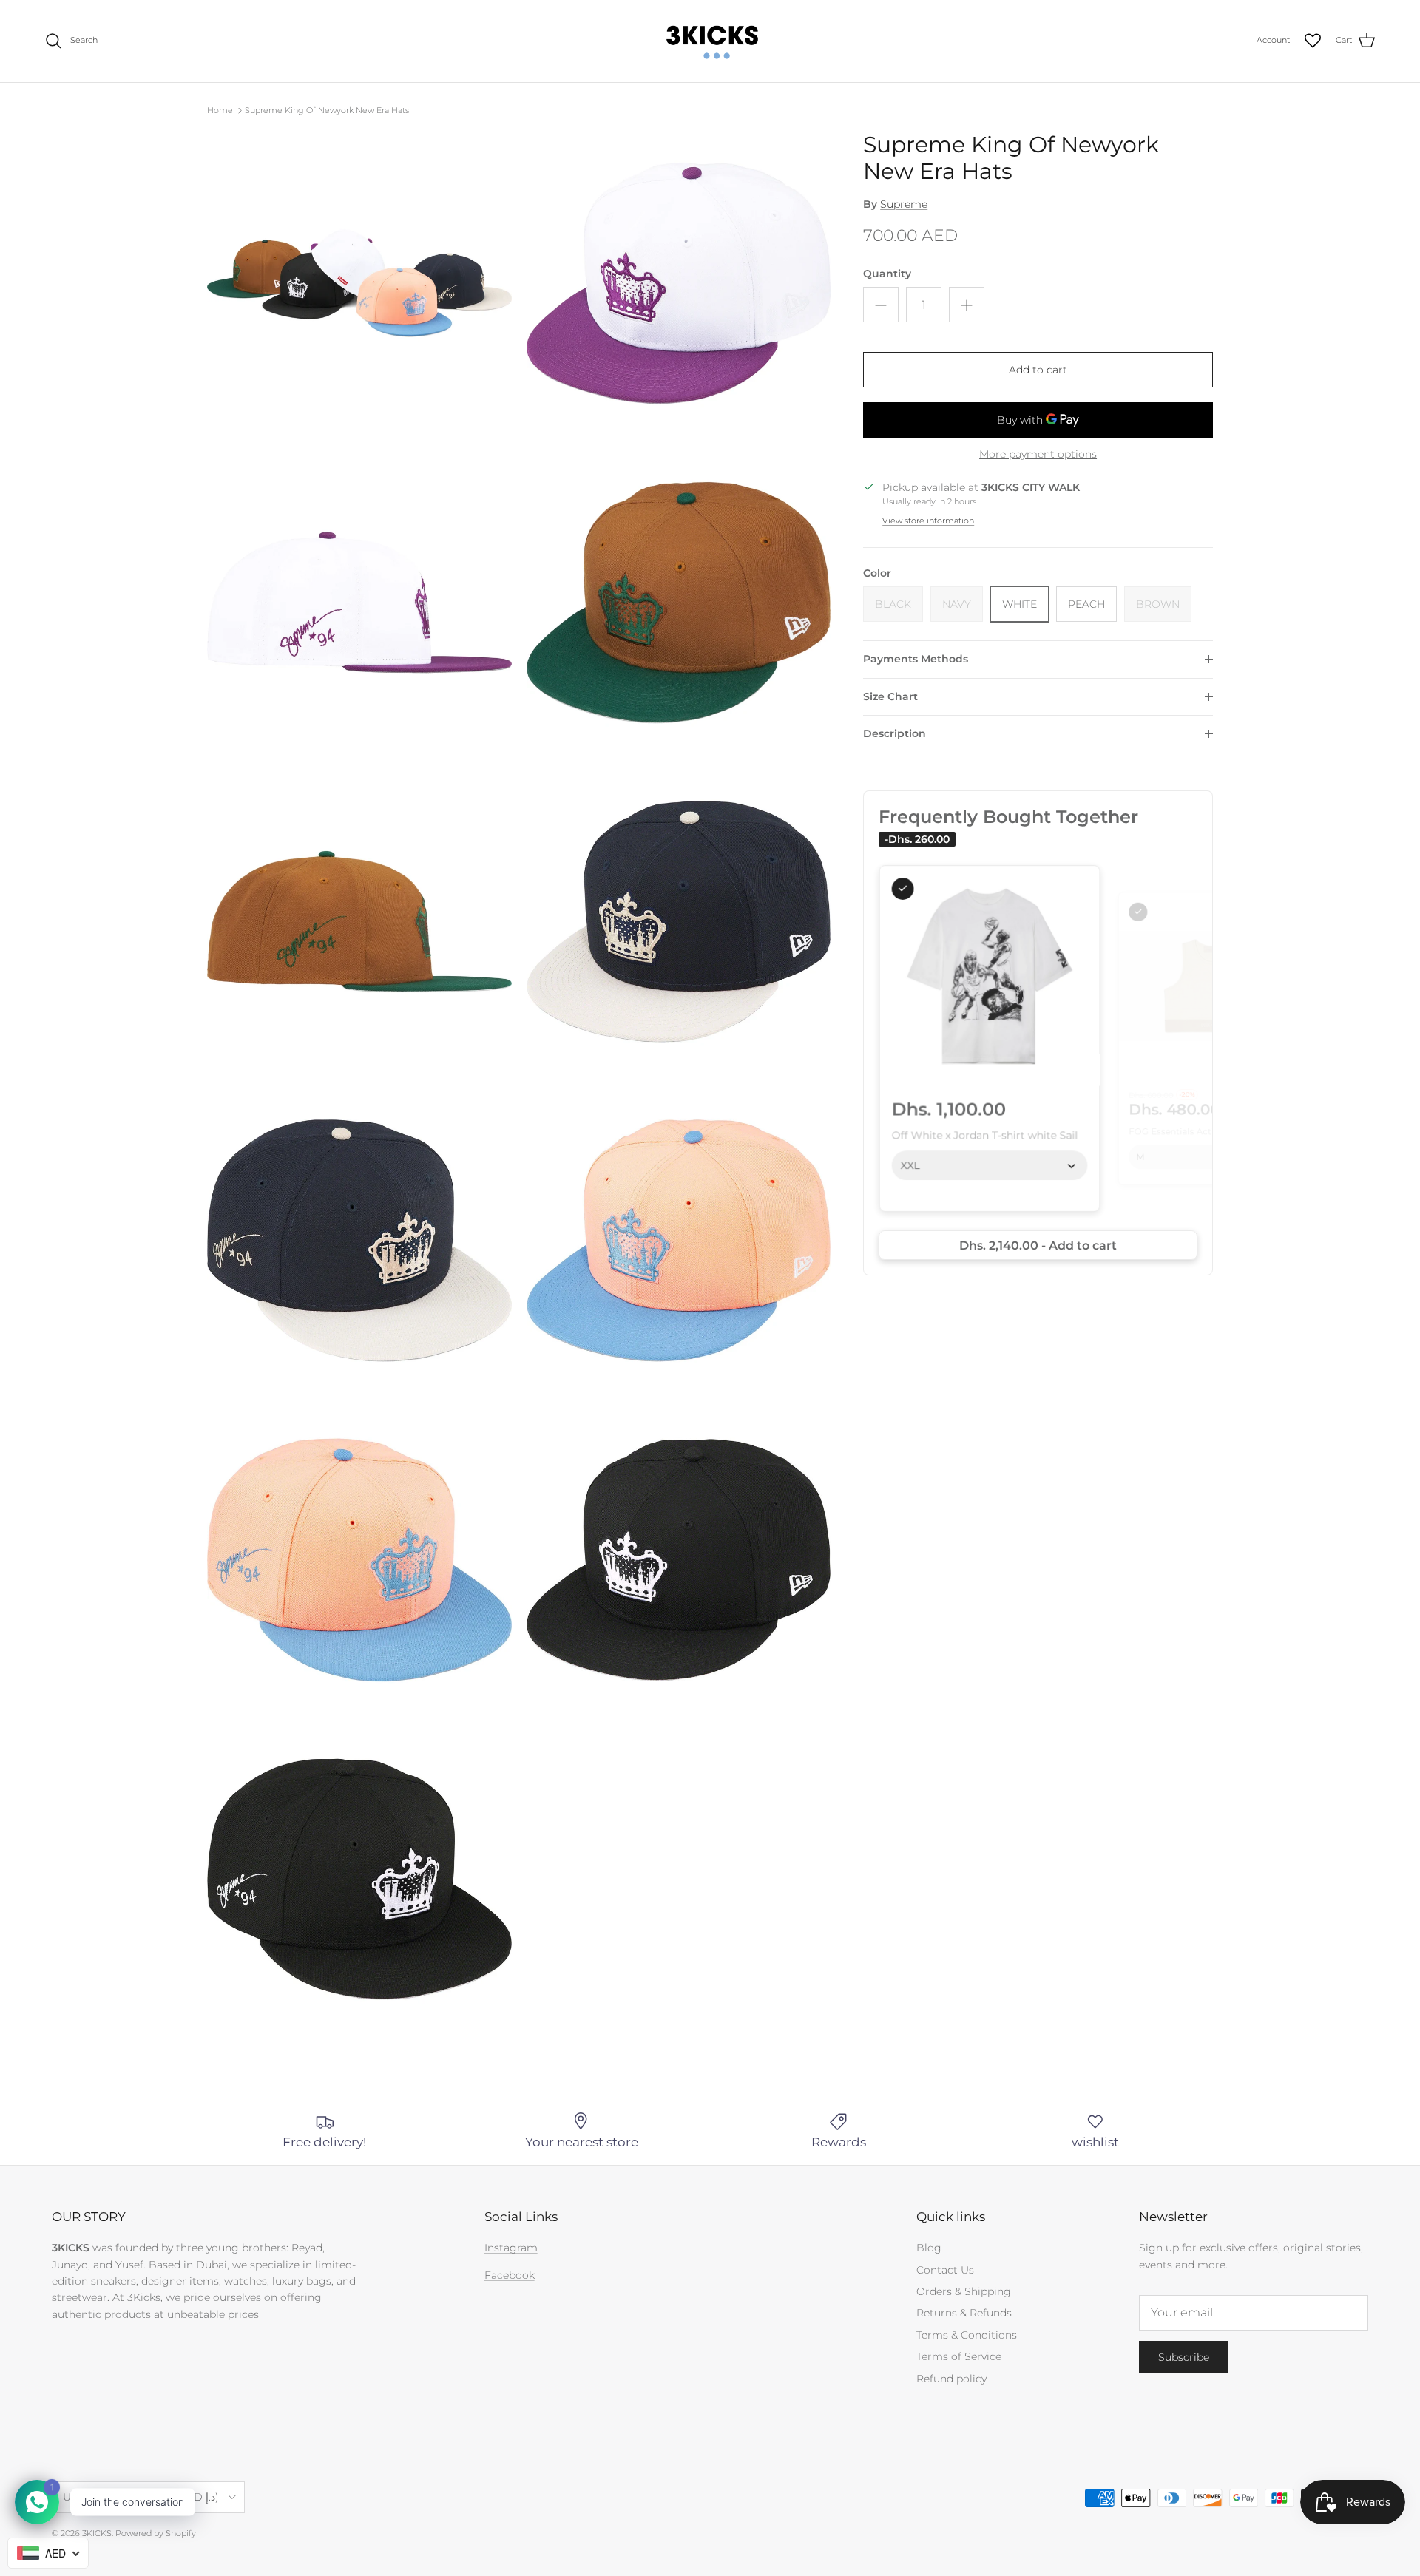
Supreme (904, 204)
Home (220, 110)
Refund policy (951, 2379)
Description (895, 733)
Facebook (510, 2275)
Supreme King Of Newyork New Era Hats (327, 110)
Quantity (887, 274)
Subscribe (1184, 2357)
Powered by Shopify (156, 2533)
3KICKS (97, 2533)
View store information (928, 521)
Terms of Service (959, 2356)
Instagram (511, 2248)
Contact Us (945, 2270)
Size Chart (890, 696)
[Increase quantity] (967, 305)
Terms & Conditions (967, 2335)
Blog (929, 2248)
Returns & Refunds (964, 2313)
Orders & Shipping (964, 2291)
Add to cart (1038, 370)
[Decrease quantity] (881, 305)
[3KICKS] (710, 41)
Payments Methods (916, 659)
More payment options (1038, 454)
